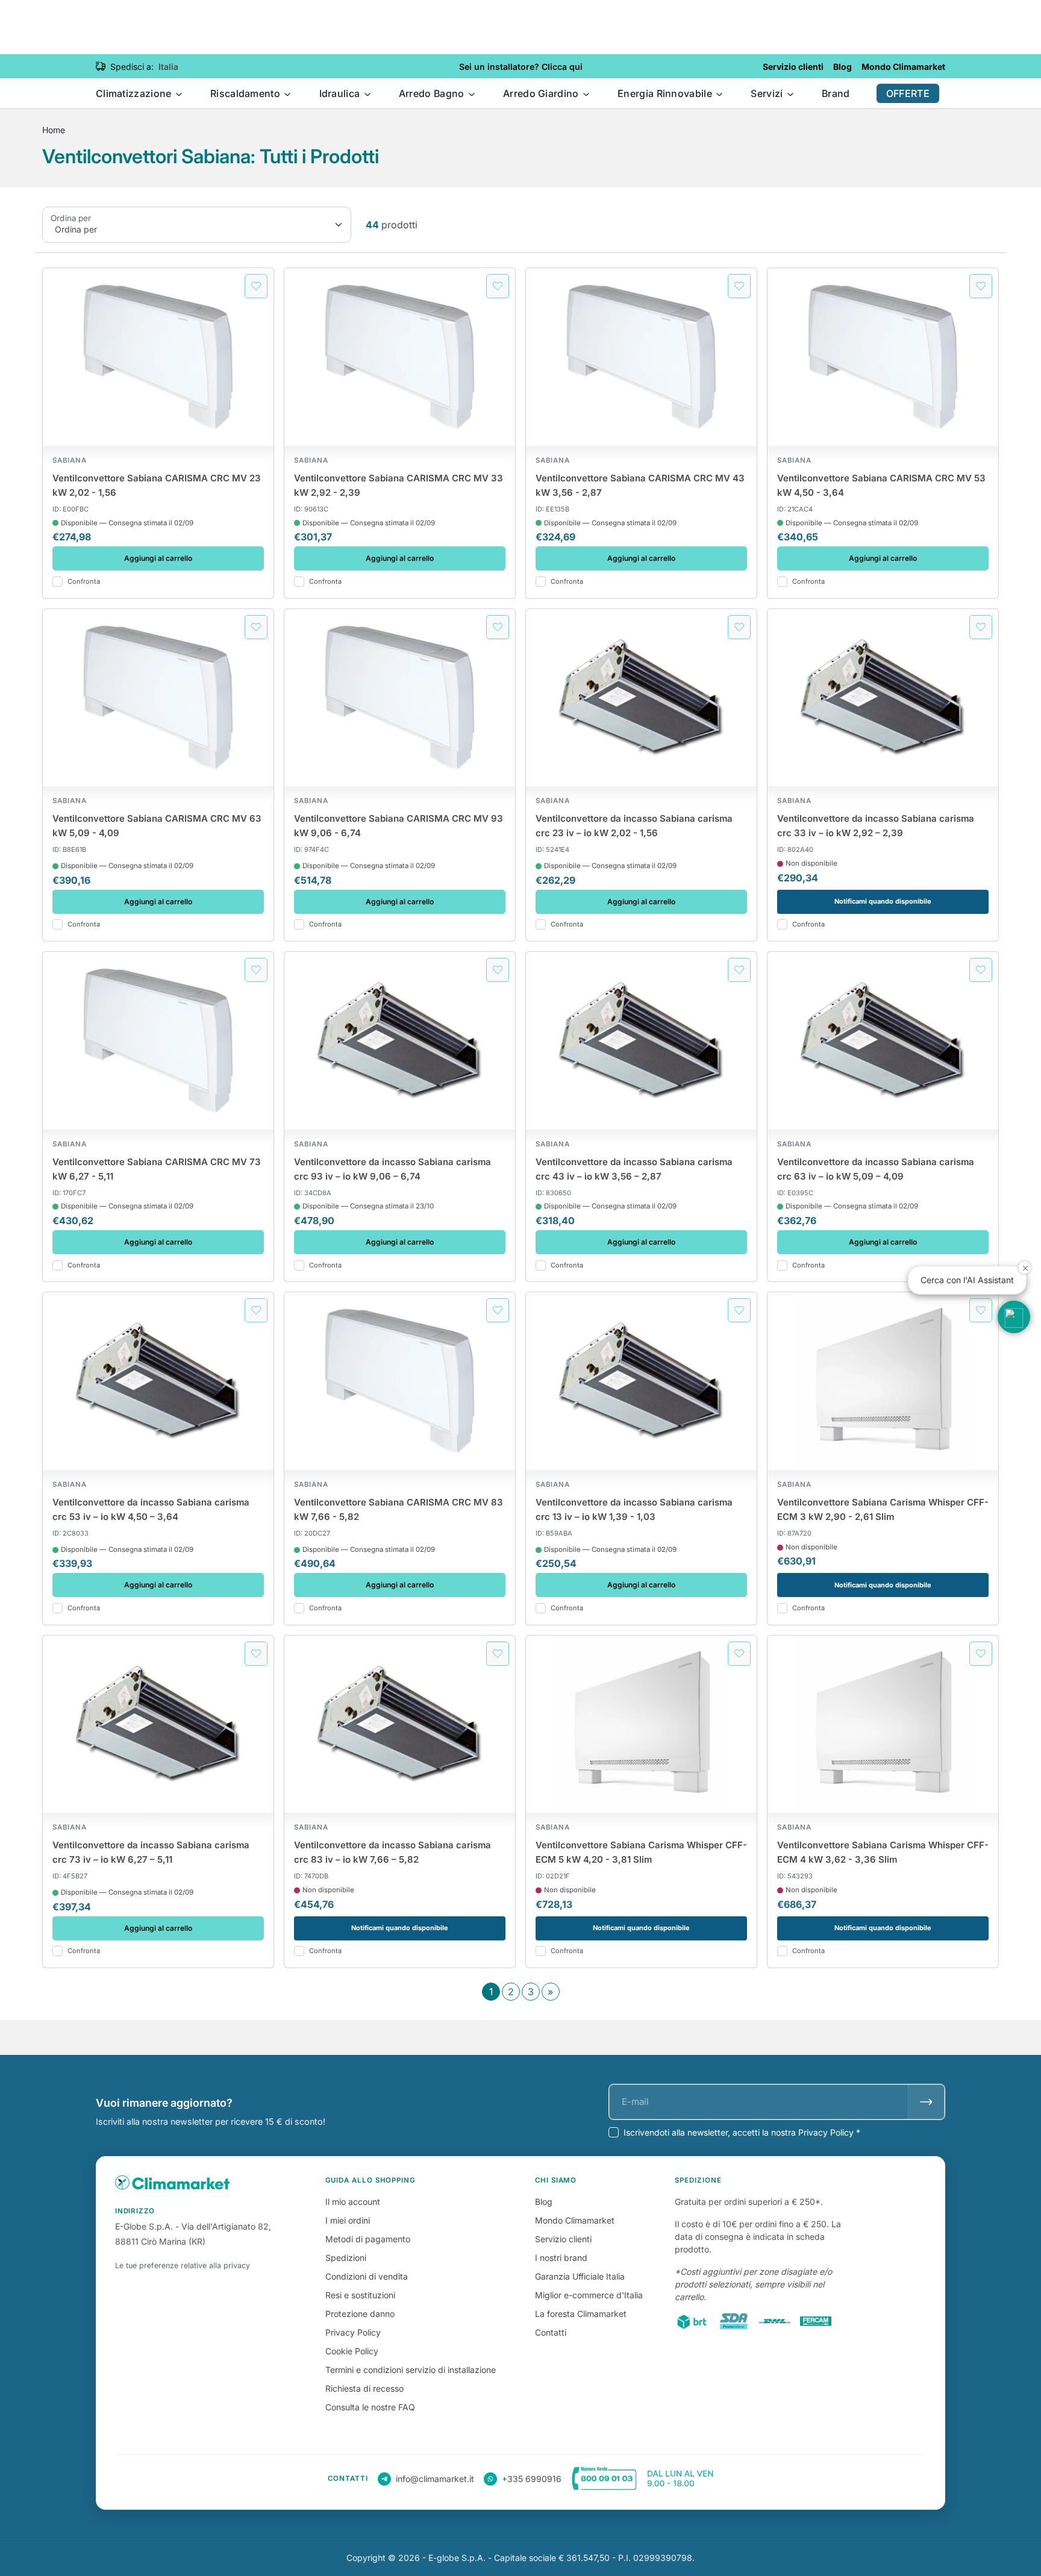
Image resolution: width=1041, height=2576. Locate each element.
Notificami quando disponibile (883, 901)
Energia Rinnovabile (666, 93)
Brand (836, 93)
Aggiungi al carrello (158, 558)
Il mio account (353, 2202)
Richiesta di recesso (364, 2388)
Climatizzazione (135, 93)
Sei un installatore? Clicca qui (521, 67)
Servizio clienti (563, 2239)
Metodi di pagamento (368, 2239)
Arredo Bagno (433, 93)
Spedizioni (346, 2258)
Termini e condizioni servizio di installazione (411, 2370)
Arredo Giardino (542, 93)
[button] (1014, 1317)
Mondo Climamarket (575, 2220)
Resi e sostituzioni (360, 2295)
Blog (544, 2202)
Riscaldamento (246, 93)
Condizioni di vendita (367, 2276)
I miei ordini (348, 2220)
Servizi (768, 93)
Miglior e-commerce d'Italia (589, 2295)
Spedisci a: (132, 67)
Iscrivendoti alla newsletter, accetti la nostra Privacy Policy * (742, 2132)
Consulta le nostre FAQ (370, 2407)
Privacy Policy (353, 2332)
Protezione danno (360, 2314)
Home (54, 130)
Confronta (84, 582)
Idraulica (341, 93)
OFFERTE (908, 93)
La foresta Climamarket (581, 2314)
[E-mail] (926, 2102)
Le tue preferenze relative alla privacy (183, 2265)
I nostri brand (561, 2258)
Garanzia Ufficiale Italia (580, 2276)
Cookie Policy (352, 2351)
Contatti (551, 2332)
